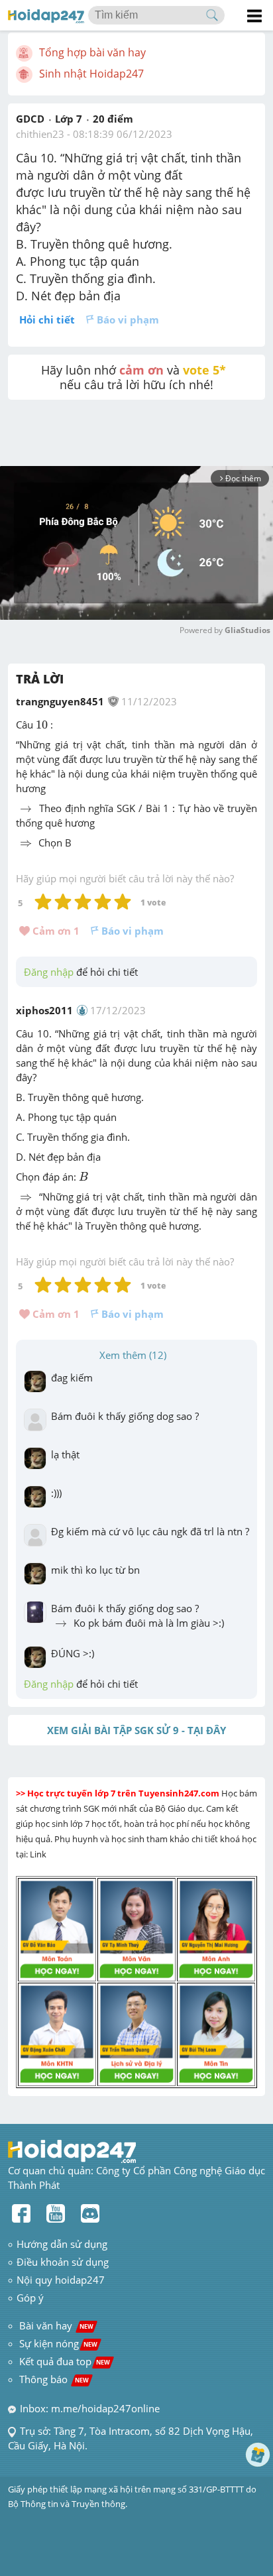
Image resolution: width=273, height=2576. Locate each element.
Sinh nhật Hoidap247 (91, 74)
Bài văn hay (55, 2325)
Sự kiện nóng (58, 2343)
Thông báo (54, 2379)
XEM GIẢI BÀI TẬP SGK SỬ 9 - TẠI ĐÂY (136, 1730)
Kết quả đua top (65, 2361)
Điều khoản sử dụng (63, 2262)
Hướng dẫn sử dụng (62, 2244)
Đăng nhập (49, 972)
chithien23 (40, 134)
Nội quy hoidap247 (61, 2280)
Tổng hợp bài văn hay (92, 52)
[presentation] (42, 725)
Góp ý (30, 2298)
